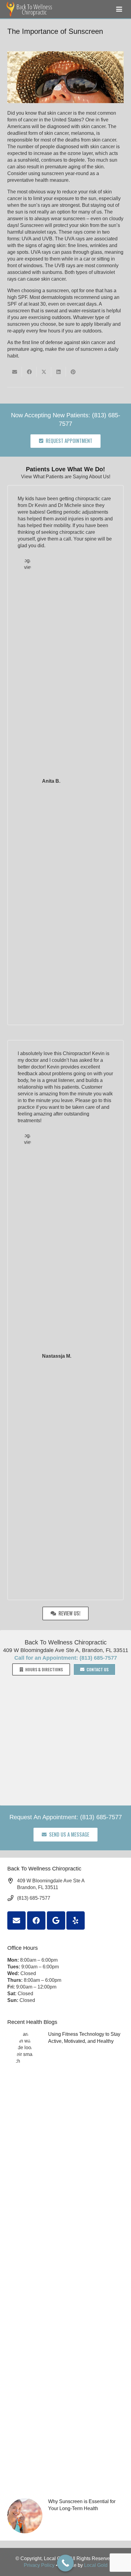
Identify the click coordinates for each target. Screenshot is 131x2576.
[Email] (16, 1920)
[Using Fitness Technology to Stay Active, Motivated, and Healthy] (65, 2260)
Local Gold (96, 2565)
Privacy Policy (39, 2565)
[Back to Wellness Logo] (30, 9)
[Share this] (29, 372)
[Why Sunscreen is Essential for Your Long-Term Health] (65, 2516)
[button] (119, 9)
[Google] (56, 1920)
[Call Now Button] (65, 2563)
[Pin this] (73, 372)
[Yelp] (76, 1920)
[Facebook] (36, 1920)
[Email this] (15, 372)
